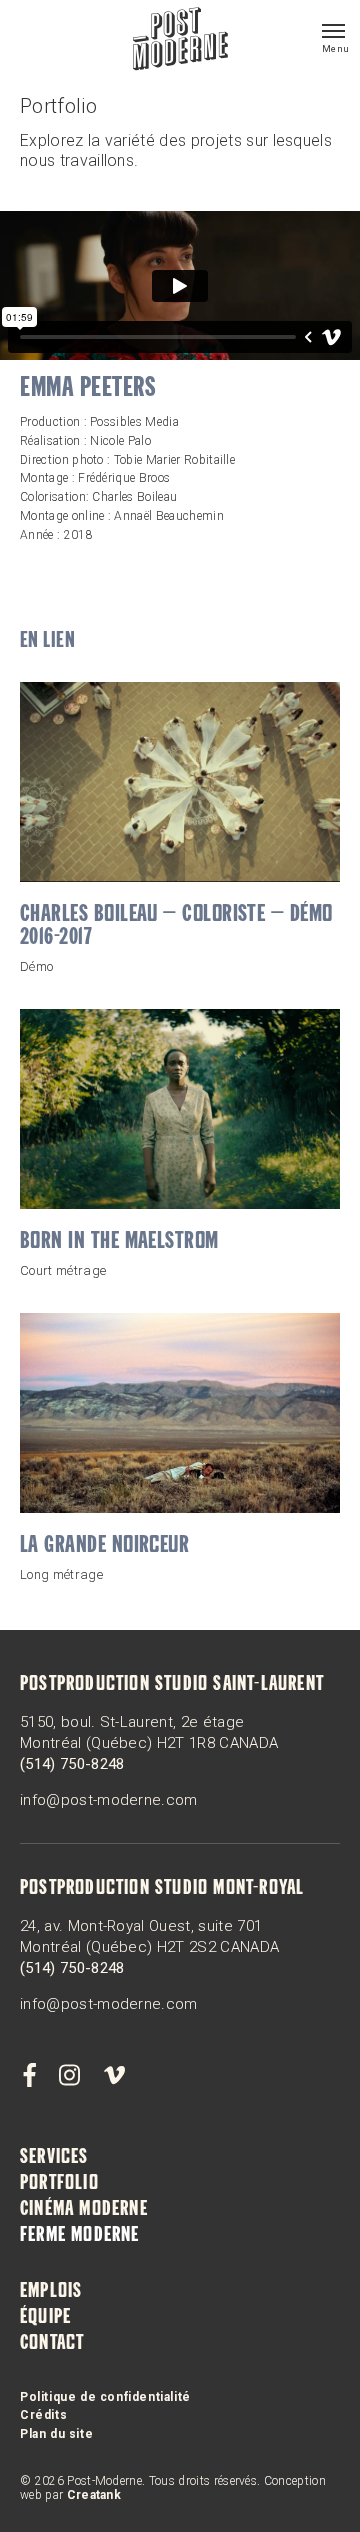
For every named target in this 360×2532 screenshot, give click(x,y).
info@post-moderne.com (109, 1800)
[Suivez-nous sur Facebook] (29, 2076)
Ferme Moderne (80, 2236)
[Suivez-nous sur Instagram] (70, 2076)
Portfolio (59, 2184)
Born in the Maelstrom (119, 1242)
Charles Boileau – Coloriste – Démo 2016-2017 (176, 927)
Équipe (45, 2318)
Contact (52, 2344)
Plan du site (56, 2434)
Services (54, 2158)
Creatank (94, 2495)
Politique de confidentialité (105, 2397)
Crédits (43, 2415)
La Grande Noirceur (104, 1546)
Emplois (51, 2292)
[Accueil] (180, 41)
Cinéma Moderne (84, 2210)
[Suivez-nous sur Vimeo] (114, 2076)
